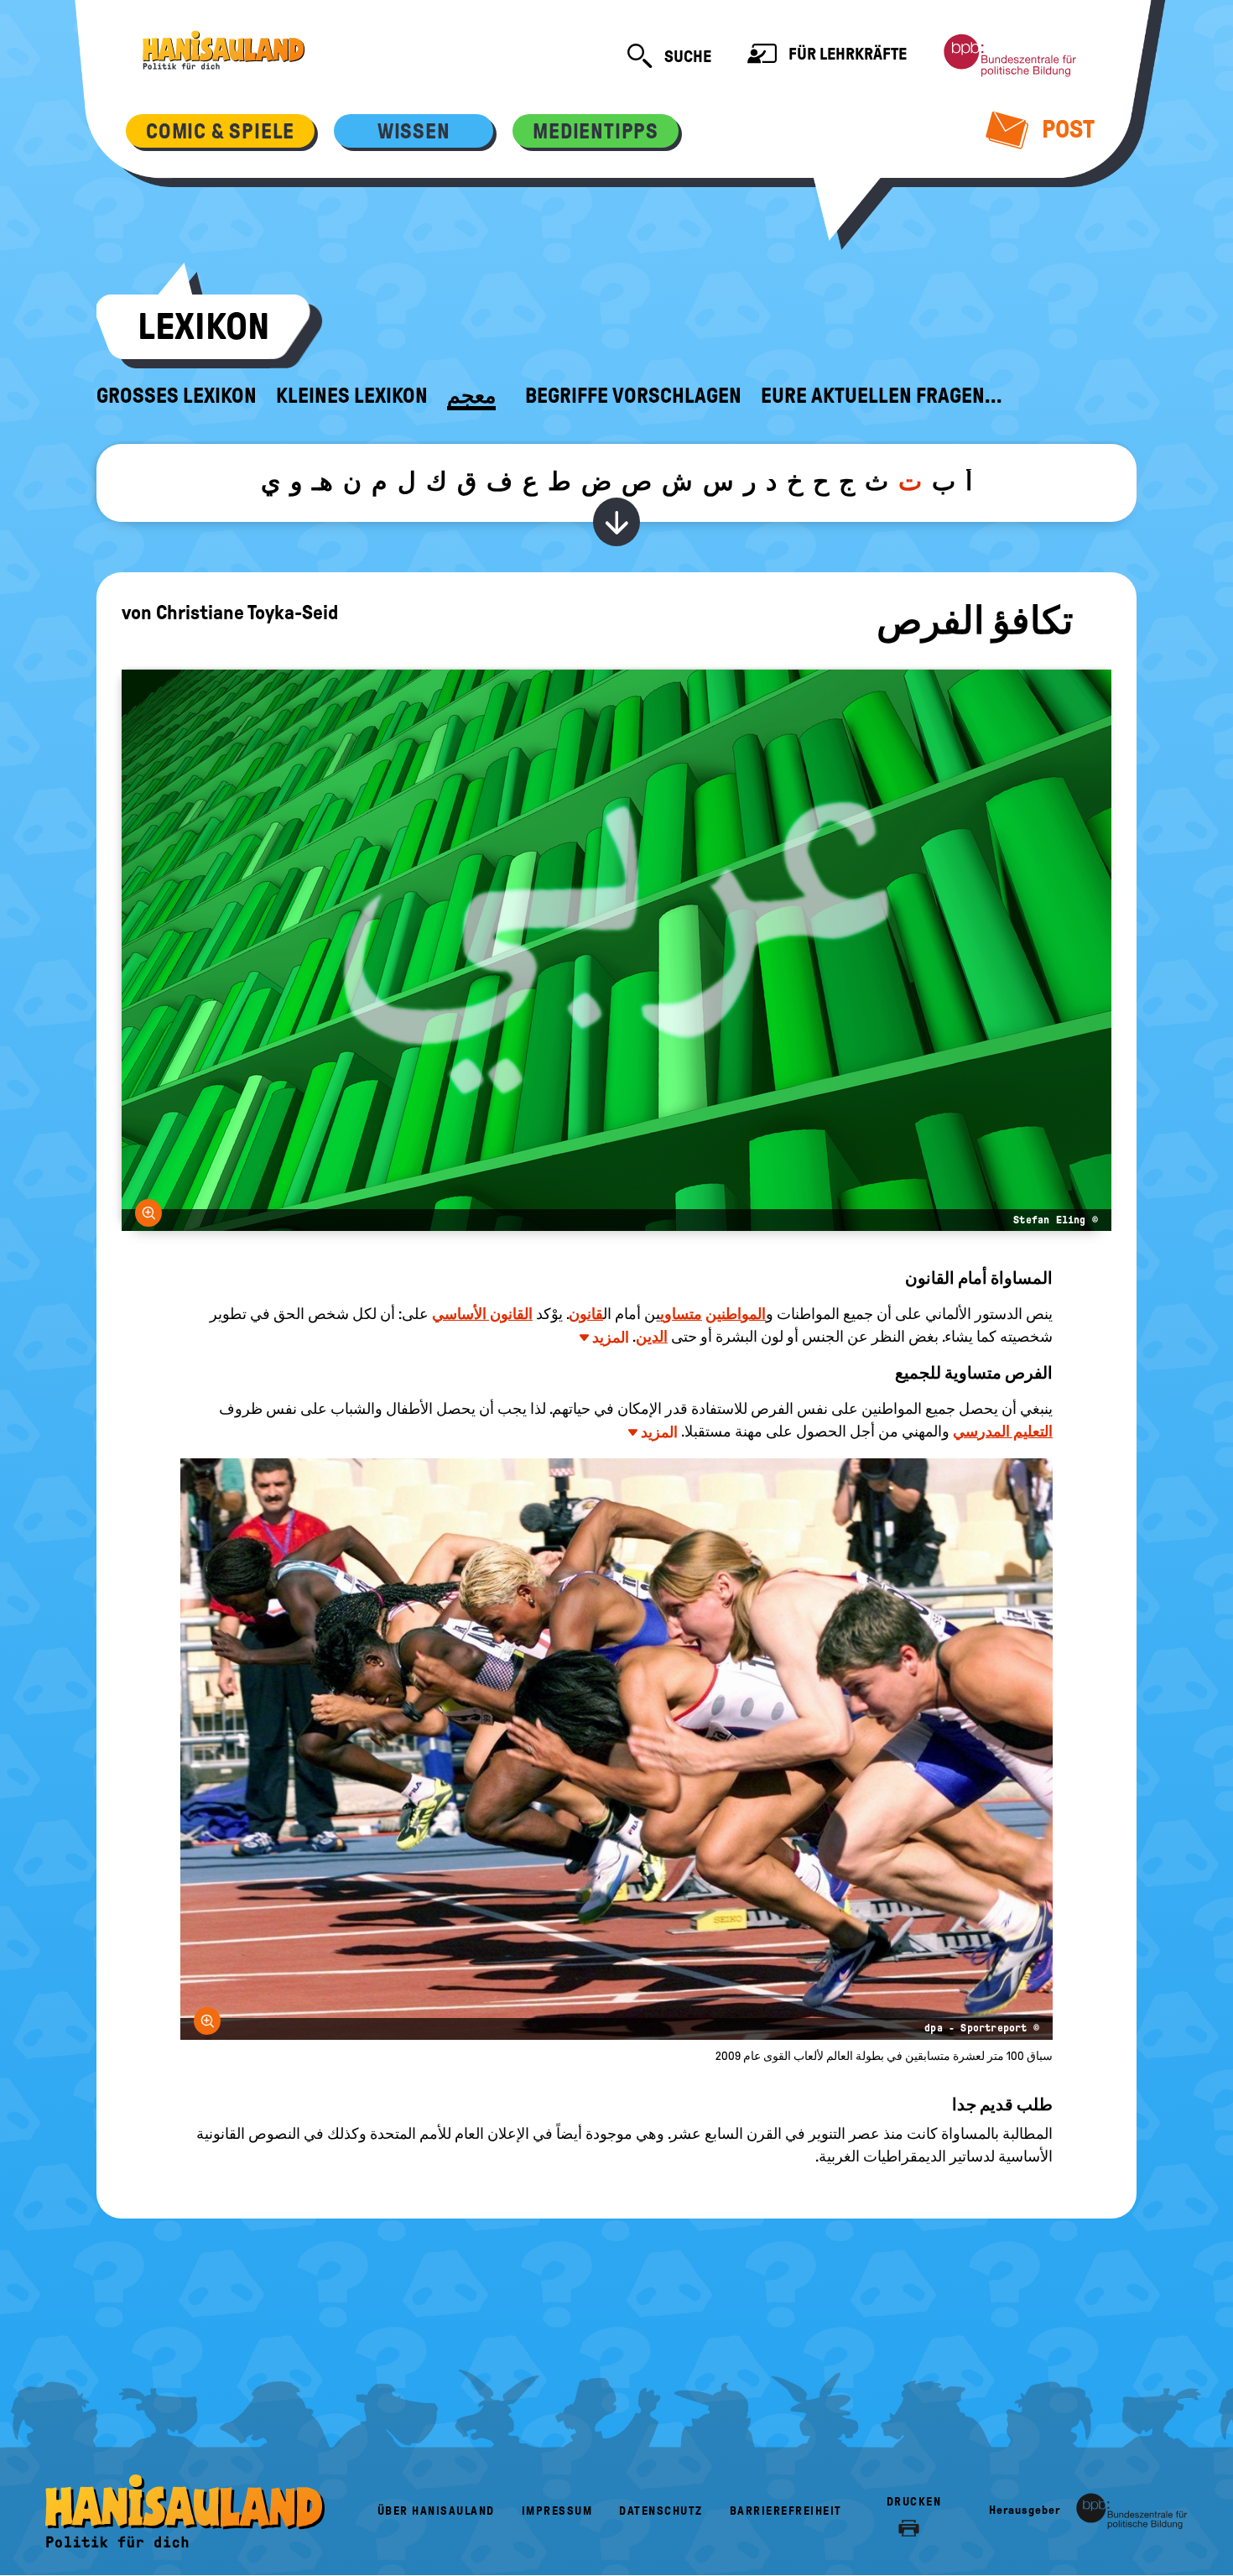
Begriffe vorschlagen (633, 396)
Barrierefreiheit (786, 2511)
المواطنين (736, 1314)
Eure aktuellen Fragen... (882, 396)
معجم (471, 396)
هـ (323, 481)
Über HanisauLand (436, 2511)
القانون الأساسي (482, 1314)
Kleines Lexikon (352, 396)
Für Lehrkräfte (846, 54)
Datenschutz (661, 2511)
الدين (652, 1337)
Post (1066, 129)
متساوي (681, 1314)
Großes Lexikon (177, 396)
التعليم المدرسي (1003, 1431)
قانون (586, 1314)
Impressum (557, 2511)
